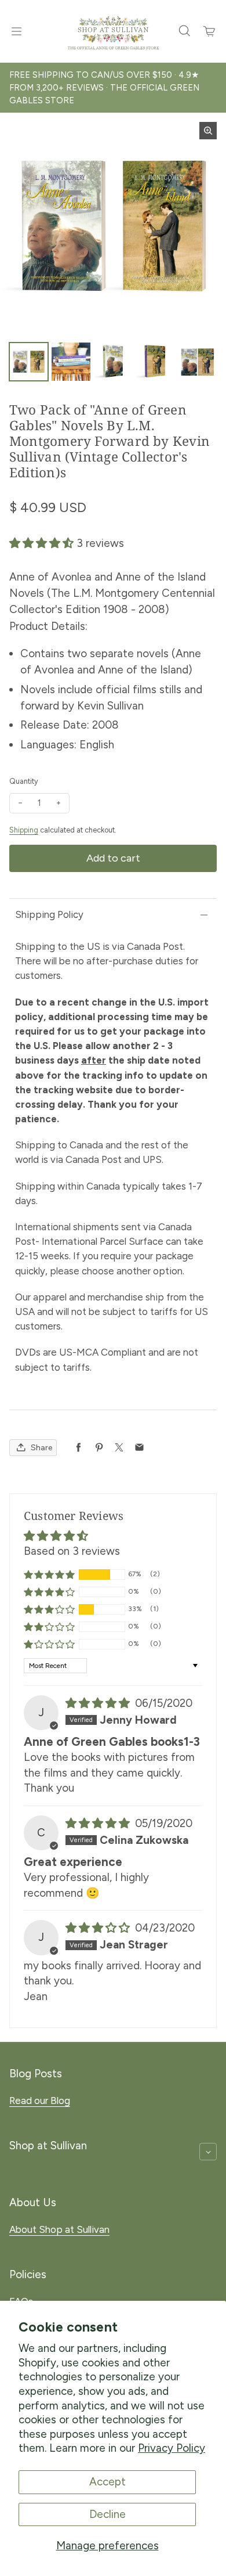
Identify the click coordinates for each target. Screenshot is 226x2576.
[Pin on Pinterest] (99, 1448)
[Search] (184, 31)
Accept (107, 2482)
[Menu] (16, 31)
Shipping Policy (49, 914)
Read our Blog (40, 2101)
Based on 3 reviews (72, 1551)
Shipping (24, 830)
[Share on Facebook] (79, 1448)
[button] (43, 543)
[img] (99, 1703)
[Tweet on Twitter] (119, 1448)
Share (41, 1448)
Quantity (24, 781)
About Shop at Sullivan (59, 2229)
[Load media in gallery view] (29, 362)
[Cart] (210, 31)
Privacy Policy (172, 2448)
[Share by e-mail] (139, 1448)
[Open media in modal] (208, 131)
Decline (107, 2514)
